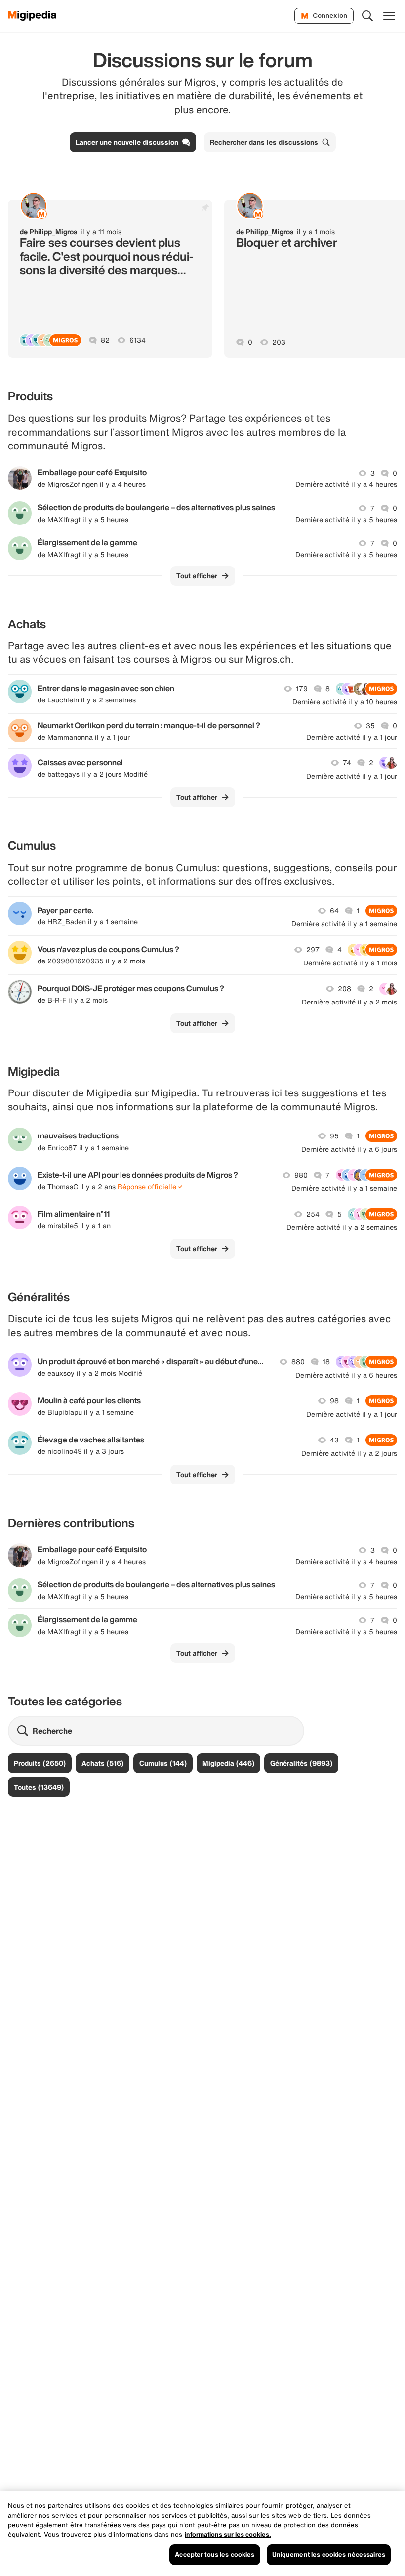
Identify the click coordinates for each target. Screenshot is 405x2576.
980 (301, 1175)
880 (298, 1362)
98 (334, 1401)
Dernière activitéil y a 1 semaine (344, 924)
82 (105, 340)
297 (313, 950)
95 (334, 1136)
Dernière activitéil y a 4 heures (346, 484)
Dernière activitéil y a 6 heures (346, 1375)
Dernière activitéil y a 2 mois (349, 1002)
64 (334, 911)
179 (302, 689)
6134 (138, 340)
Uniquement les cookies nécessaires (329, 2554)
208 (344, 989)
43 (334, 1440)
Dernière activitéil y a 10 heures (345, 702)
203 (279, 342)
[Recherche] (367, 16)
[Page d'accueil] (32, 16)
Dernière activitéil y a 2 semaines (342, 1227)
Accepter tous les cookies (215, 2554)
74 (347, 763)
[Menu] (389, 16)
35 (370, 726)
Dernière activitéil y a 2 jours (349, 1453)
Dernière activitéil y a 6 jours (349, 1149)
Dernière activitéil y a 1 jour (352, 737)
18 (326, 1362)
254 (313, 1214)
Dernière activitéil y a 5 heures (346, 520)
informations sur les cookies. (228, 2535)
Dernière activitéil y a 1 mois (350, 963)
